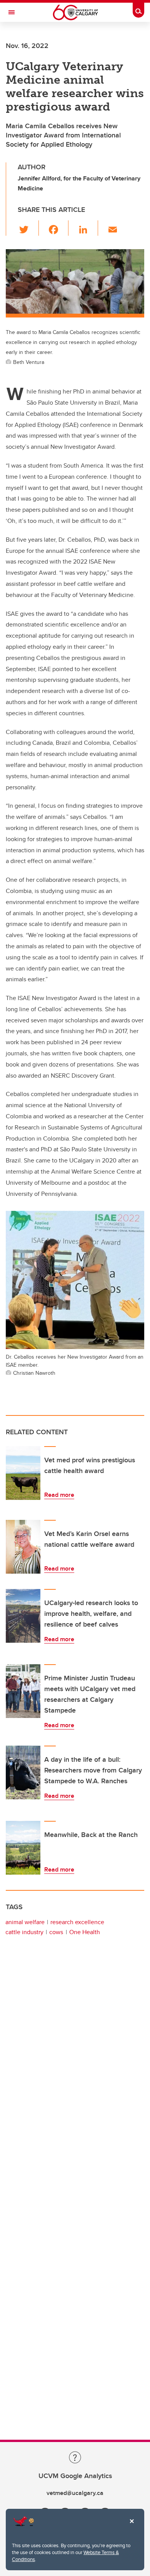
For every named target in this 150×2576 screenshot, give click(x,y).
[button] (28, 228)
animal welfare (25, 1922)
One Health (85, 1932)
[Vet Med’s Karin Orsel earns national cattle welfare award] (23, 1547)
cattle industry (24, 1932)
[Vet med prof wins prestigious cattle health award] (23, 1473)
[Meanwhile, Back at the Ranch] (23, 1848)
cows (56, 1932)
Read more (59, 1495)
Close (132, 2526)
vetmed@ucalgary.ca (75, 2493)
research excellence (77, 1922)
